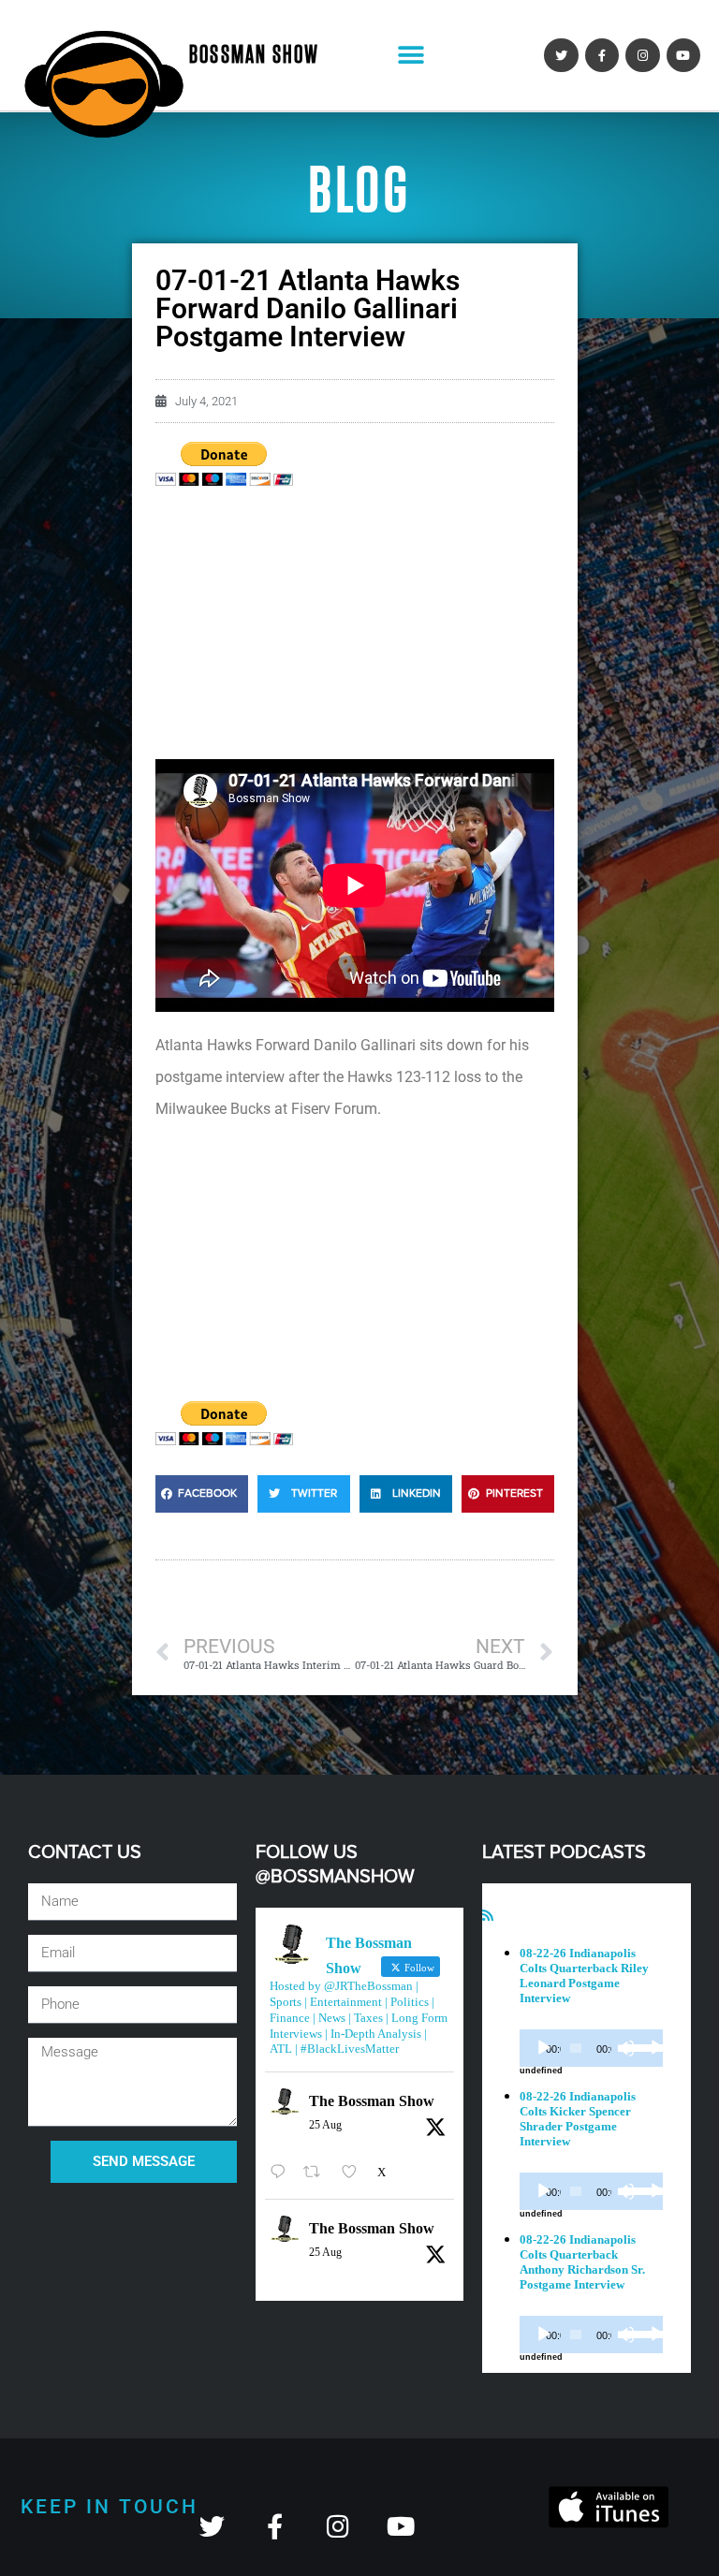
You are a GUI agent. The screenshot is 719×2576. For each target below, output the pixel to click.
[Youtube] (683, 55)
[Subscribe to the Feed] (488, 1916)
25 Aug (325, 2125)
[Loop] (657, 2048)
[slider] (632, 2046)
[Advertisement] (355, 628)
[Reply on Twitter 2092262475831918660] (282, 2172)
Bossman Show (254, 55)
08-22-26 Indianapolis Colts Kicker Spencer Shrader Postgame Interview (578, 2119)
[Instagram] (642, 55)
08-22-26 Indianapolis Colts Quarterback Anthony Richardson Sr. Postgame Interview (582, 2262)
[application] (591, 2048)
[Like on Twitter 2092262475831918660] (355, 2172)
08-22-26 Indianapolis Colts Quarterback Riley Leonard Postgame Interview (584, 1976)
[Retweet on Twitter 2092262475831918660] (317, 2172)
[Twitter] (561, 55)
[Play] (544, 2048)
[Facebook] (602, 55)
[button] (411, 56)
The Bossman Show (372, 2101)
